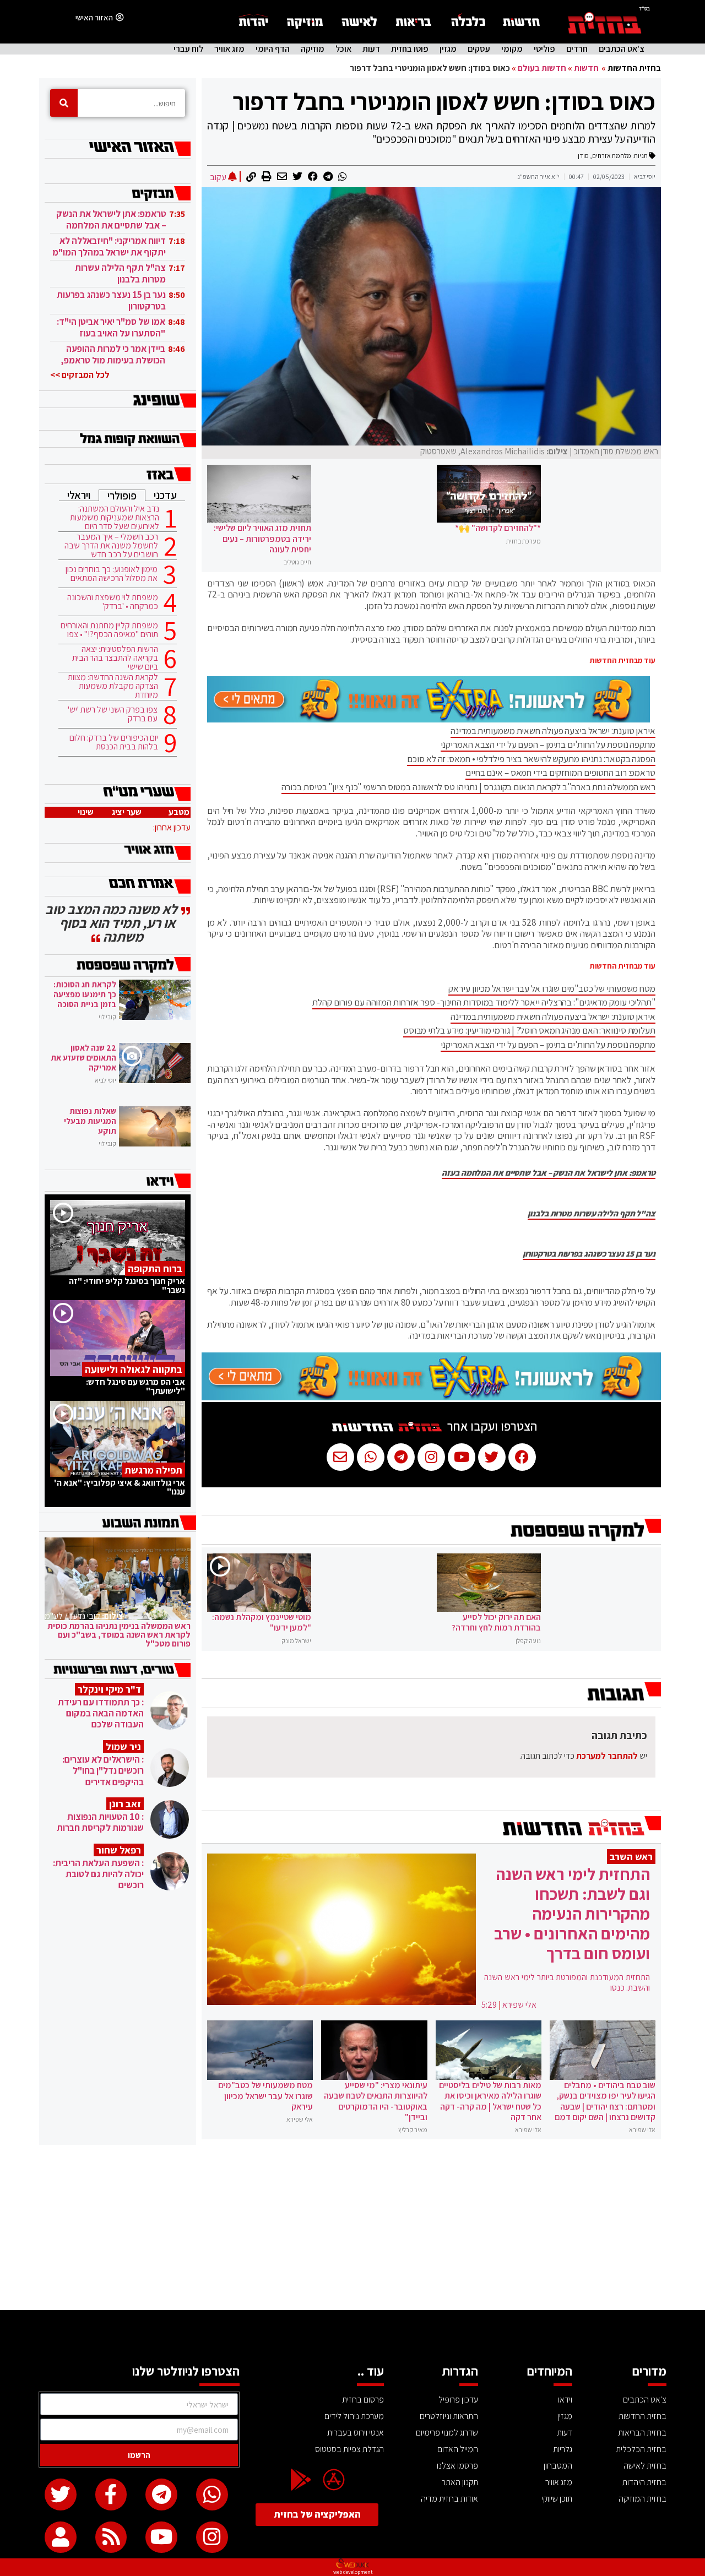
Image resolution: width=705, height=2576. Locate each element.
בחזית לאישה (645, 2466)
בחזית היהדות (644, 2482)
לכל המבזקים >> (80, 375)
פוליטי (544, 49)
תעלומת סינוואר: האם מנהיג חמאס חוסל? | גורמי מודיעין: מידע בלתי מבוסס (529, 1030)
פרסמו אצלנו (457, 2466)
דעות (371, 49)
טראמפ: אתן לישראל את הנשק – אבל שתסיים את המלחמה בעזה (549, 1173)
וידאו (565, 2400)
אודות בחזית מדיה (449, 2499)
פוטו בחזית (410, 49)
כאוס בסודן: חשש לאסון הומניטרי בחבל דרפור (444, 101)
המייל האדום (458, 2449)
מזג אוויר (229, 49)
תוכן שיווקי (557, 2499)
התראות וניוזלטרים (449, 2416)
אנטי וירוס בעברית (356, 2433)
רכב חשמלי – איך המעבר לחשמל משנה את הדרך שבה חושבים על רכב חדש (111, 546)
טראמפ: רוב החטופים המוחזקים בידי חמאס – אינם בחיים (560, 773)
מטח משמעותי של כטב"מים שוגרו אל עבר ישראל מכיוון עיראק (552, 988)
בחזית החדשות (634, 68)
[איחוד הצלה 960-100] (429, 719)
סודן (583, 156)
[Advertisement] (352, 2227)
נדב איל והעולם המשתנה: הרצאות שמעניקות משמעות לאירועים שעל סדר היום (115, 518)
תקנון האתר (460, 2482)
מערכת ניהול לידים (354, 2416)
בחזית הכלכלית (641, 2449)
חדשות (586, 68)
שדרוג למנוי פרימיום (447, 2433)
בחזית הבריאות (642, 2433)
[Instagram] (212, 2537)
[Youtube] (161, 2537)
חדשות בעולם (542, 68)
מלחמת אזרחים (612, 156)
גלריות (563, 2449)
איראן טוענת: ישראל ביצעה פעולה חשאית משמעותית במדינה (553, 731)
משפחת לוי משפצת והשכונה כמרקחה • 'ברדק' (113, 602)
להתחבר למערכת (607, 1756)
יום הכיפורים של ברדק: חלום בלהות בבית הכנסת (114, 742)
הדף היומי (273, 49)
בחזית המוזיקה (642, 2499)
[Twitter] (61, 2495)
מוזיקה (313, 49)
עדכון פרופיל (458, 2400)
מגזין (448, 49)
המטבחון (558, 2466)
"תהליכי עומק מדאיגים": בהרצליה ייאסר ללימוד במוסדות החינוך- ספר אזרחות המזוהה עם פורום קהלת (484, 1002)
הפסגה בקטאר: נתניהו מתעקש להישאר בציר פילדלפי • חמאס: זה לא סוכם (531, 759)
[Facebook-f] (111, 2495)
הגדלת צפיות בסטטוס (349, 2449)
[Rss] (111, 2537)
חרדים (577, 49)
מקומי (512, 49)
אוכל (343, 49)
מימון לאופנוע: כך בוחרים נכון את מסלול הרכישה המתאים (112, 574)
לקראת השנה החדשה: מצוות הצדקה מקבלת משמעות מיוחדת (113, 686)
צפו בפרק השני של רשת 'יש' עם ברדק (113, 714)
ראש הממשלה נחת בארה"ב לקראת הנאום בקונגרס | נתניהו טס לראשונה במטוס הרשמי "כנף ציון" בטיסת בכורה (468, 787)
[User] (61, 2537)
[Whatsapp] (212, 2495)
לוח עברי (188, 49)
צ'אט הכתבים (622, 49)
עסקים (479, 49)
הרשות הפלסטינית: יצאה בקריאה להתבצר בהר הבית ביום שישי (115, 658)
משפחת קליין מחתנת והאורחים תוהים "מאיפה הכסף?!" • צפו (109, 630)
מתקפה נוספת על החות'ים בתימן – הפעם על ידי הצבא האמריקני (548, 744)
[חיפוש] (64, 103)
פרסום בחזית (363, 2400)
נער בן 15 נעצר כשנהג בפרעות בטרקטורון (589, 1254)
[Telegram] (161, 2495)
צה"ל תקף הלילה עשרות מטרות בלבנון (592, 1214)
